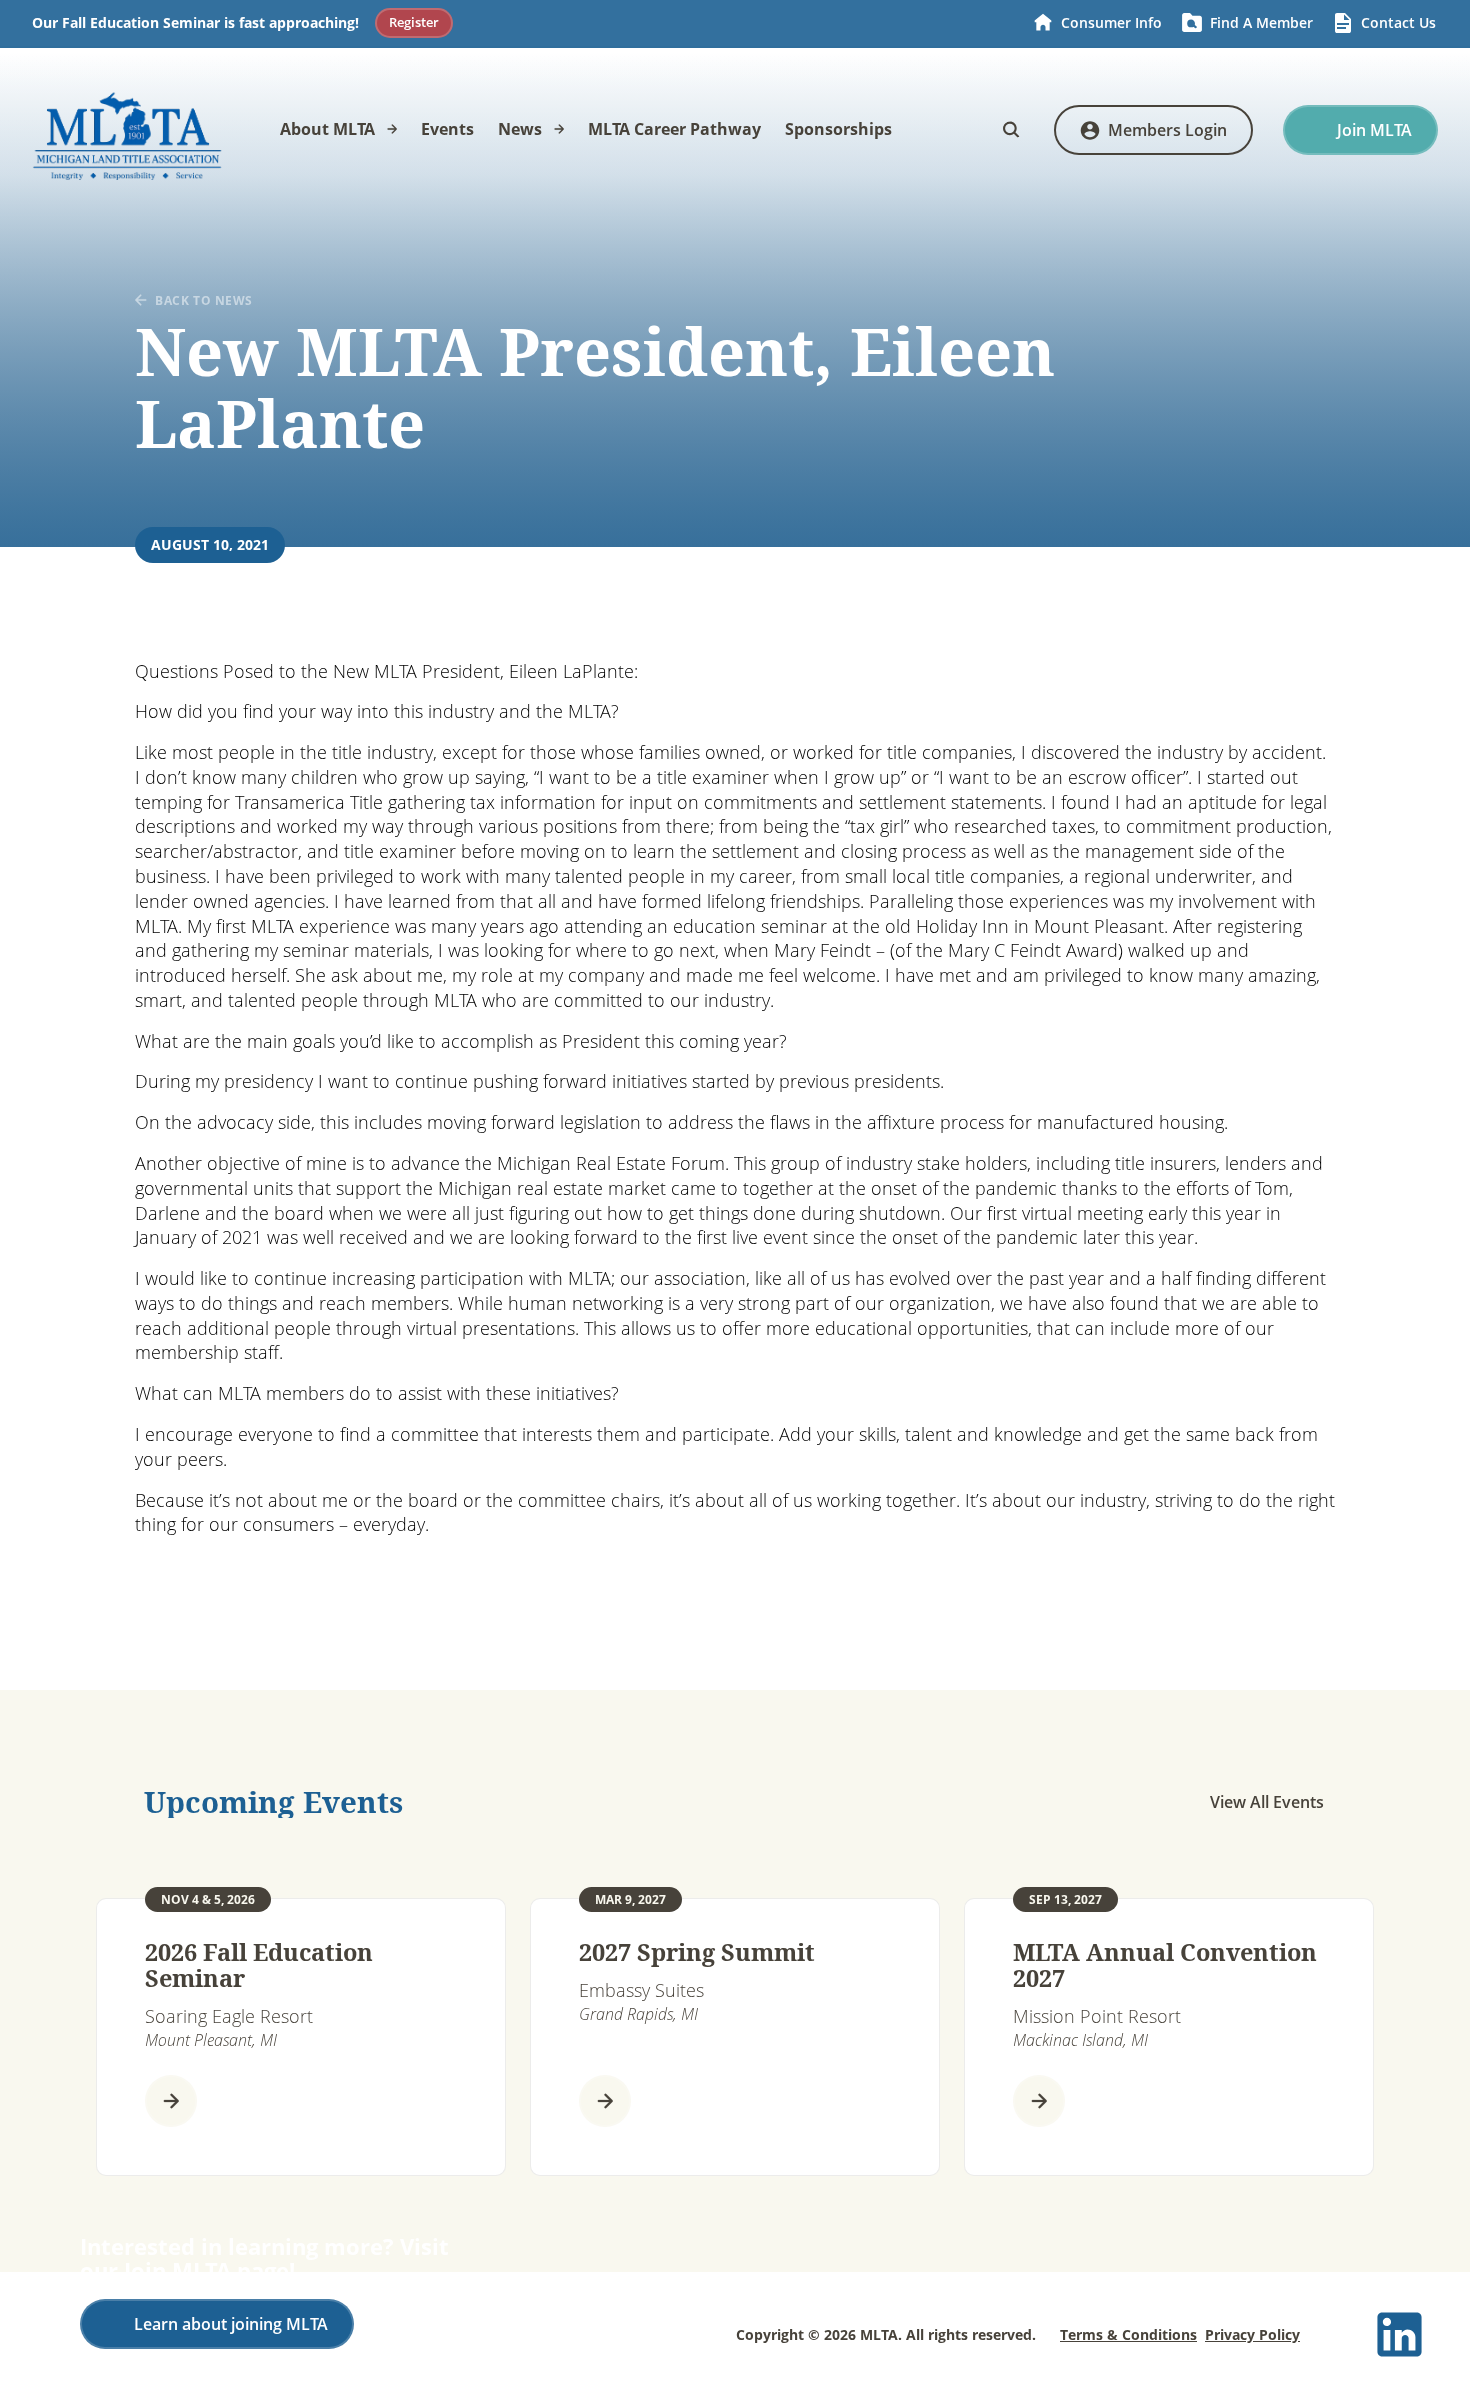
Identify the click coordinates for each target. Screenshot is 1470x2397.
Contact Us (1398, 22)
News (520, 129)
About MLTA (327, 129)
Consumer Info (1111, 22)
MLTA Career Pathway (674, 129)
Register (414, 22)
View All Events (1267, 1802)
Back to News (204, 300)
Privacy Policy (1252, 2334)
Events (447, 129)
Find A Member (1261, 22)
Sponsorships (838, 129)
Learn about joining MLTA (231, 2324)
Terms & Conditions (1128, 2334)
